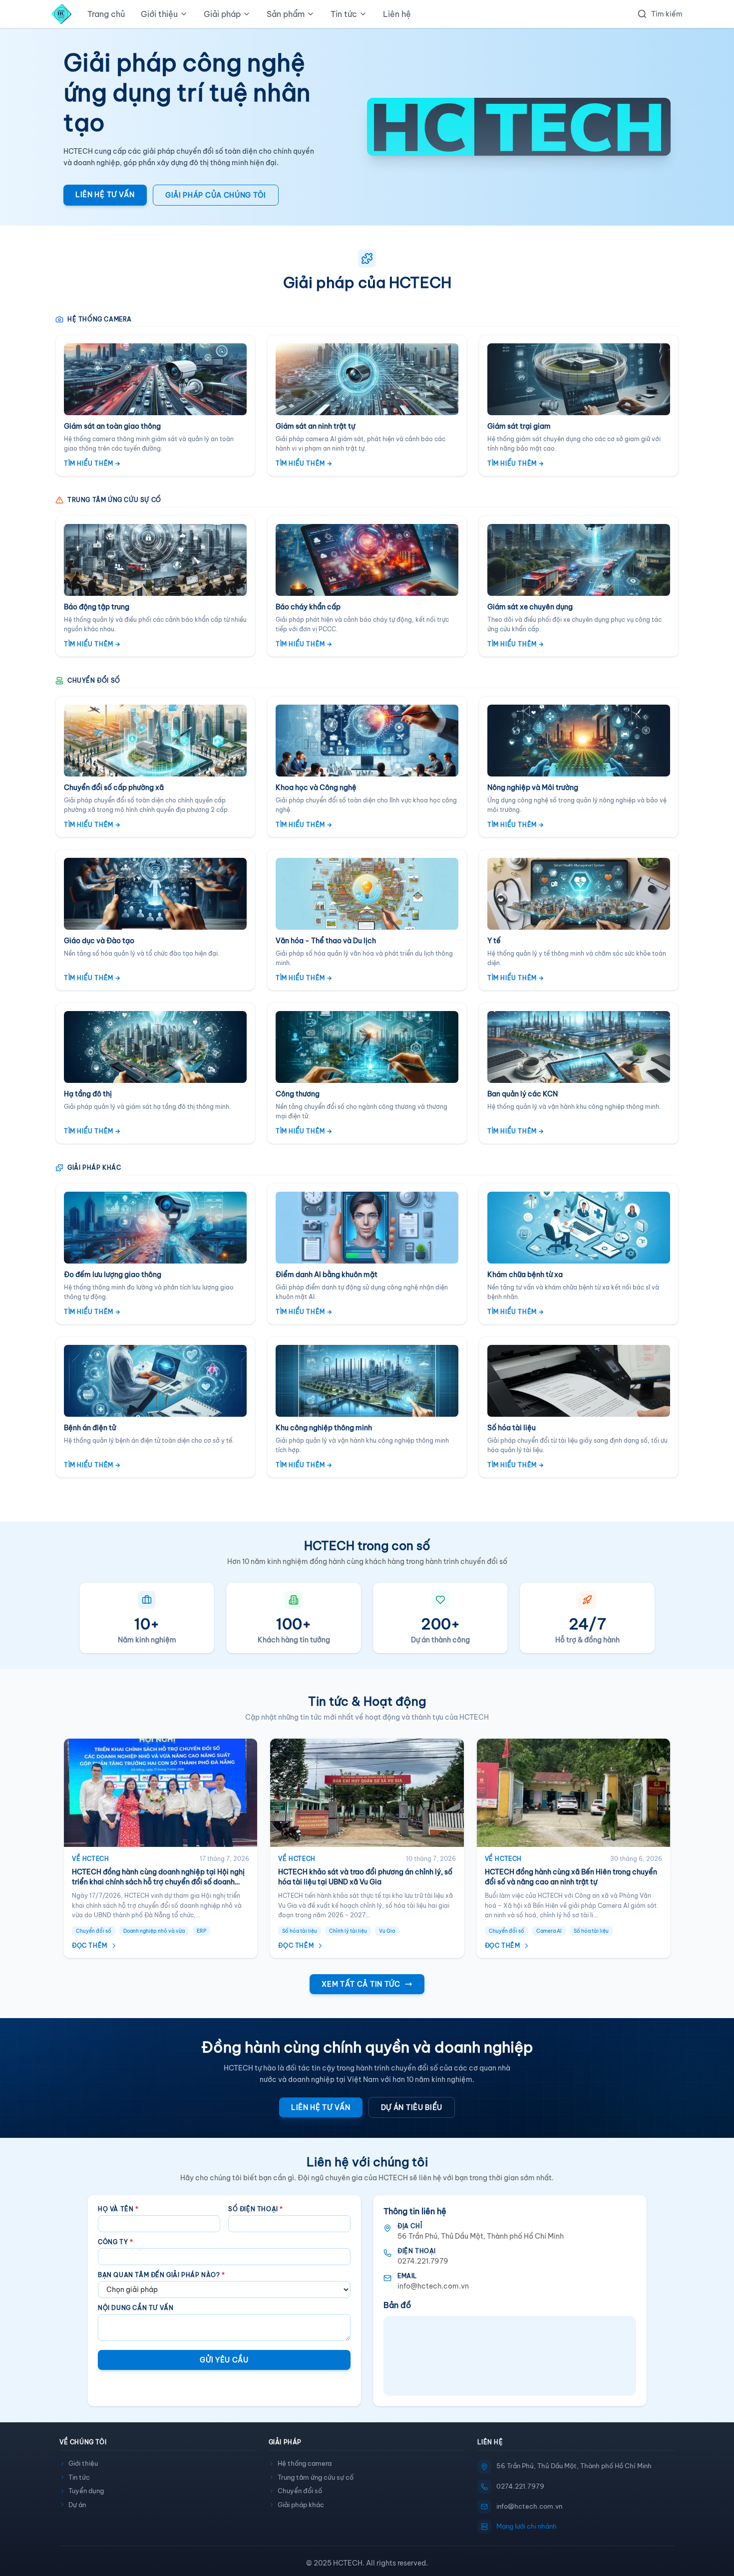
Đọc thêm (90, 1945)
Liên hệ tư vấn (105, 195)
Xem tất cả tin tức (361, 1984)
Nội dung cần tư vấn (136, 2308)
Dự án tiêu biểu (412, 2107)
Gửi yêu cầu (224, 2360)
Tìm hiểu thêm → (92, 463)
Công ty (115, 2242)
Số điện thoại (256, 2209)
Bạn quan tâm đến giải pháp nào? (162, 2275)
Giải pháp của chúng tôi (216, 195)
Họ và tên (118, 2209)
